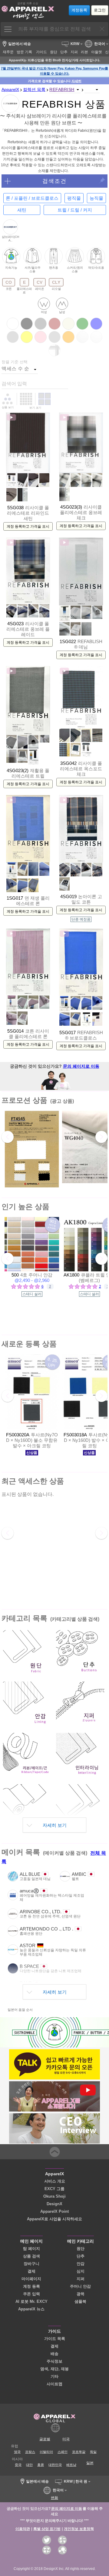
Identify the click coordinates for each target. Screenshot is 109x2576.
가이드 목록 (55, 2339)
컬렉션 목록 (34, 89)
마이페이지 (31, 2279)
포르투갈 (79, 2452)
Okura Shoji (54, 2196)
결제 (31, 2271)
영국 (17, 2452)
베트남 (71, 2465)
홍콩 (41, 2465)
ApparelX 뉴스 (31, 2309)
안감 (81, 2264)
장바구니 (31, 2264)
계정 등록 (31, 2286)
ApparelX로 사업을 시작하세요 (54, 2219)
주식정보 (54, 2361)
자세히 (76, 81)
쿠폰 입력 (31, 2294)
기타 (54, 2376)
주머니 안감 (80, 2286)
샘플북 (80, 2301)
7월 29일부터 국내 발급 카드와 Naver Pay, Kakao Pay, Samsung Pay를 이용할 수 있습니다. (54, 71)
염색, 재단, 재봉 (54, 2369)
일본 (90, 2463)
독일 (93, 2452)
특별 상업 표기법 (47, 2529)
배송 (54, 2354)
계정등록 (79, 10)
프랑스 (30, 2452)
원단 (81, 2249)
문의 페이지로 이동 (81, 1066)
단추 (81, 2256)
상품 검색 (31, 2256)
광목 (81, 2294)
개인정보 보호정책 (79, 2529)
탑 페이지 (31, 2249)
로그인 (100, 10)
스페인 (63, 2452)
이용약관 (23, 2529)
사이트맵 (54, 2384)
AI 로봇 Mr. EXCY (31, 2301)
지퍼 (81, 2279)
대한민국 (55, 2465)
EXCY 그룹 (54, 2189)
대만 (29, 2465)
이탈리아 (46, 2452)
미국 (66, 2439)
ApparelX (10, 89)
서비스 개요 (55, 2181)
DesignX (54, 2204)
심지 (81, 2271)
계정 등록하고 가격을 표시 (28, 526)
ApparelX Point (54, 2211)
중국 (18, 2465)
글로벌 (45, 2439)
